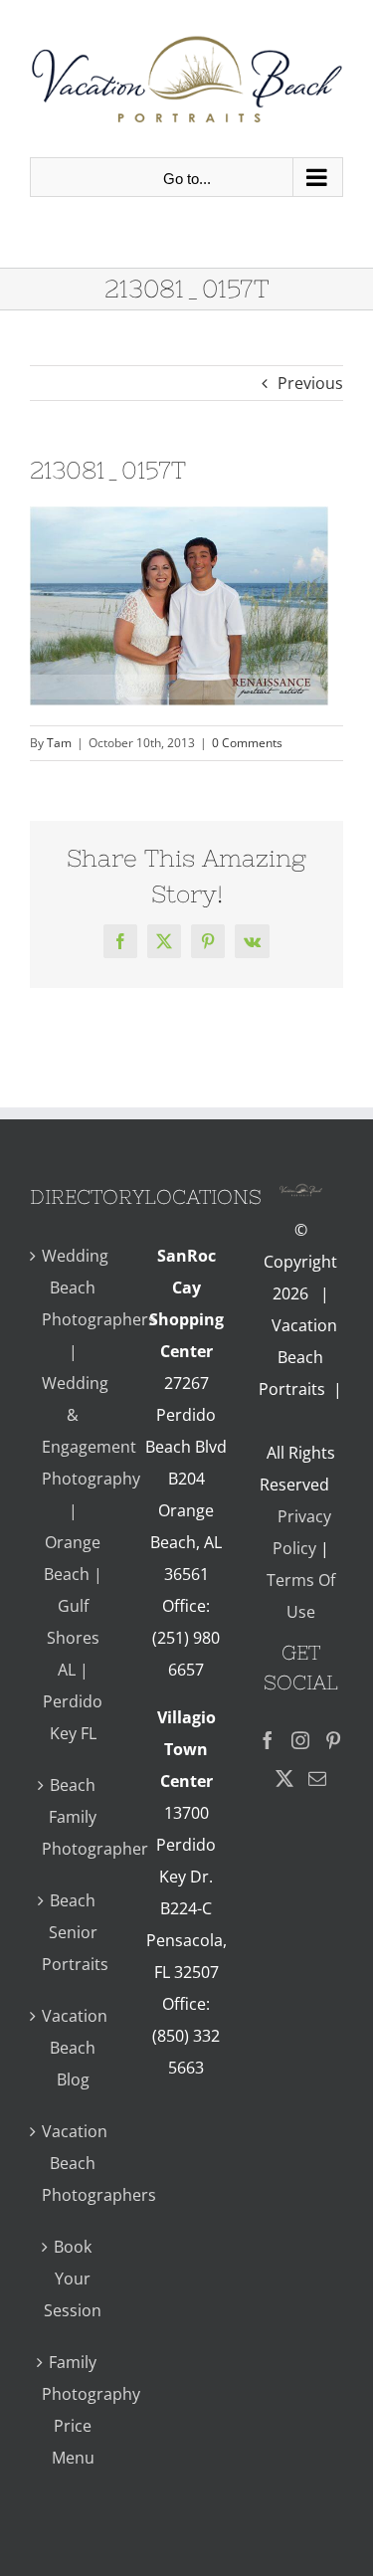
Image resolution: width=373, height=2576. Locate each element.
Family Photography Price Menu (73, 2410)
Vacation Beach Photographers (73, 2163)
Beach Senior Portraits (73, 1932)
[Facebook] (268, 1740)
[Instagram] (300, 1740)
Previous (310, 383)
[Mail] (317, 1778)
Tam (59, 743)
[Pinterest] (333, 1740)
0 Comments (247, 743)
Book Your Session (73, 2279)
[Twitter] (284, 1778)
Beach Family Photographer (73, 1817)
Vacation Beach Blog (73, 2048)
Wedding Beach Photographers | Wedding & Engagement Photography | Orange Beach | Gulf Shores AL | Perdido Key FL (73, 1494)
